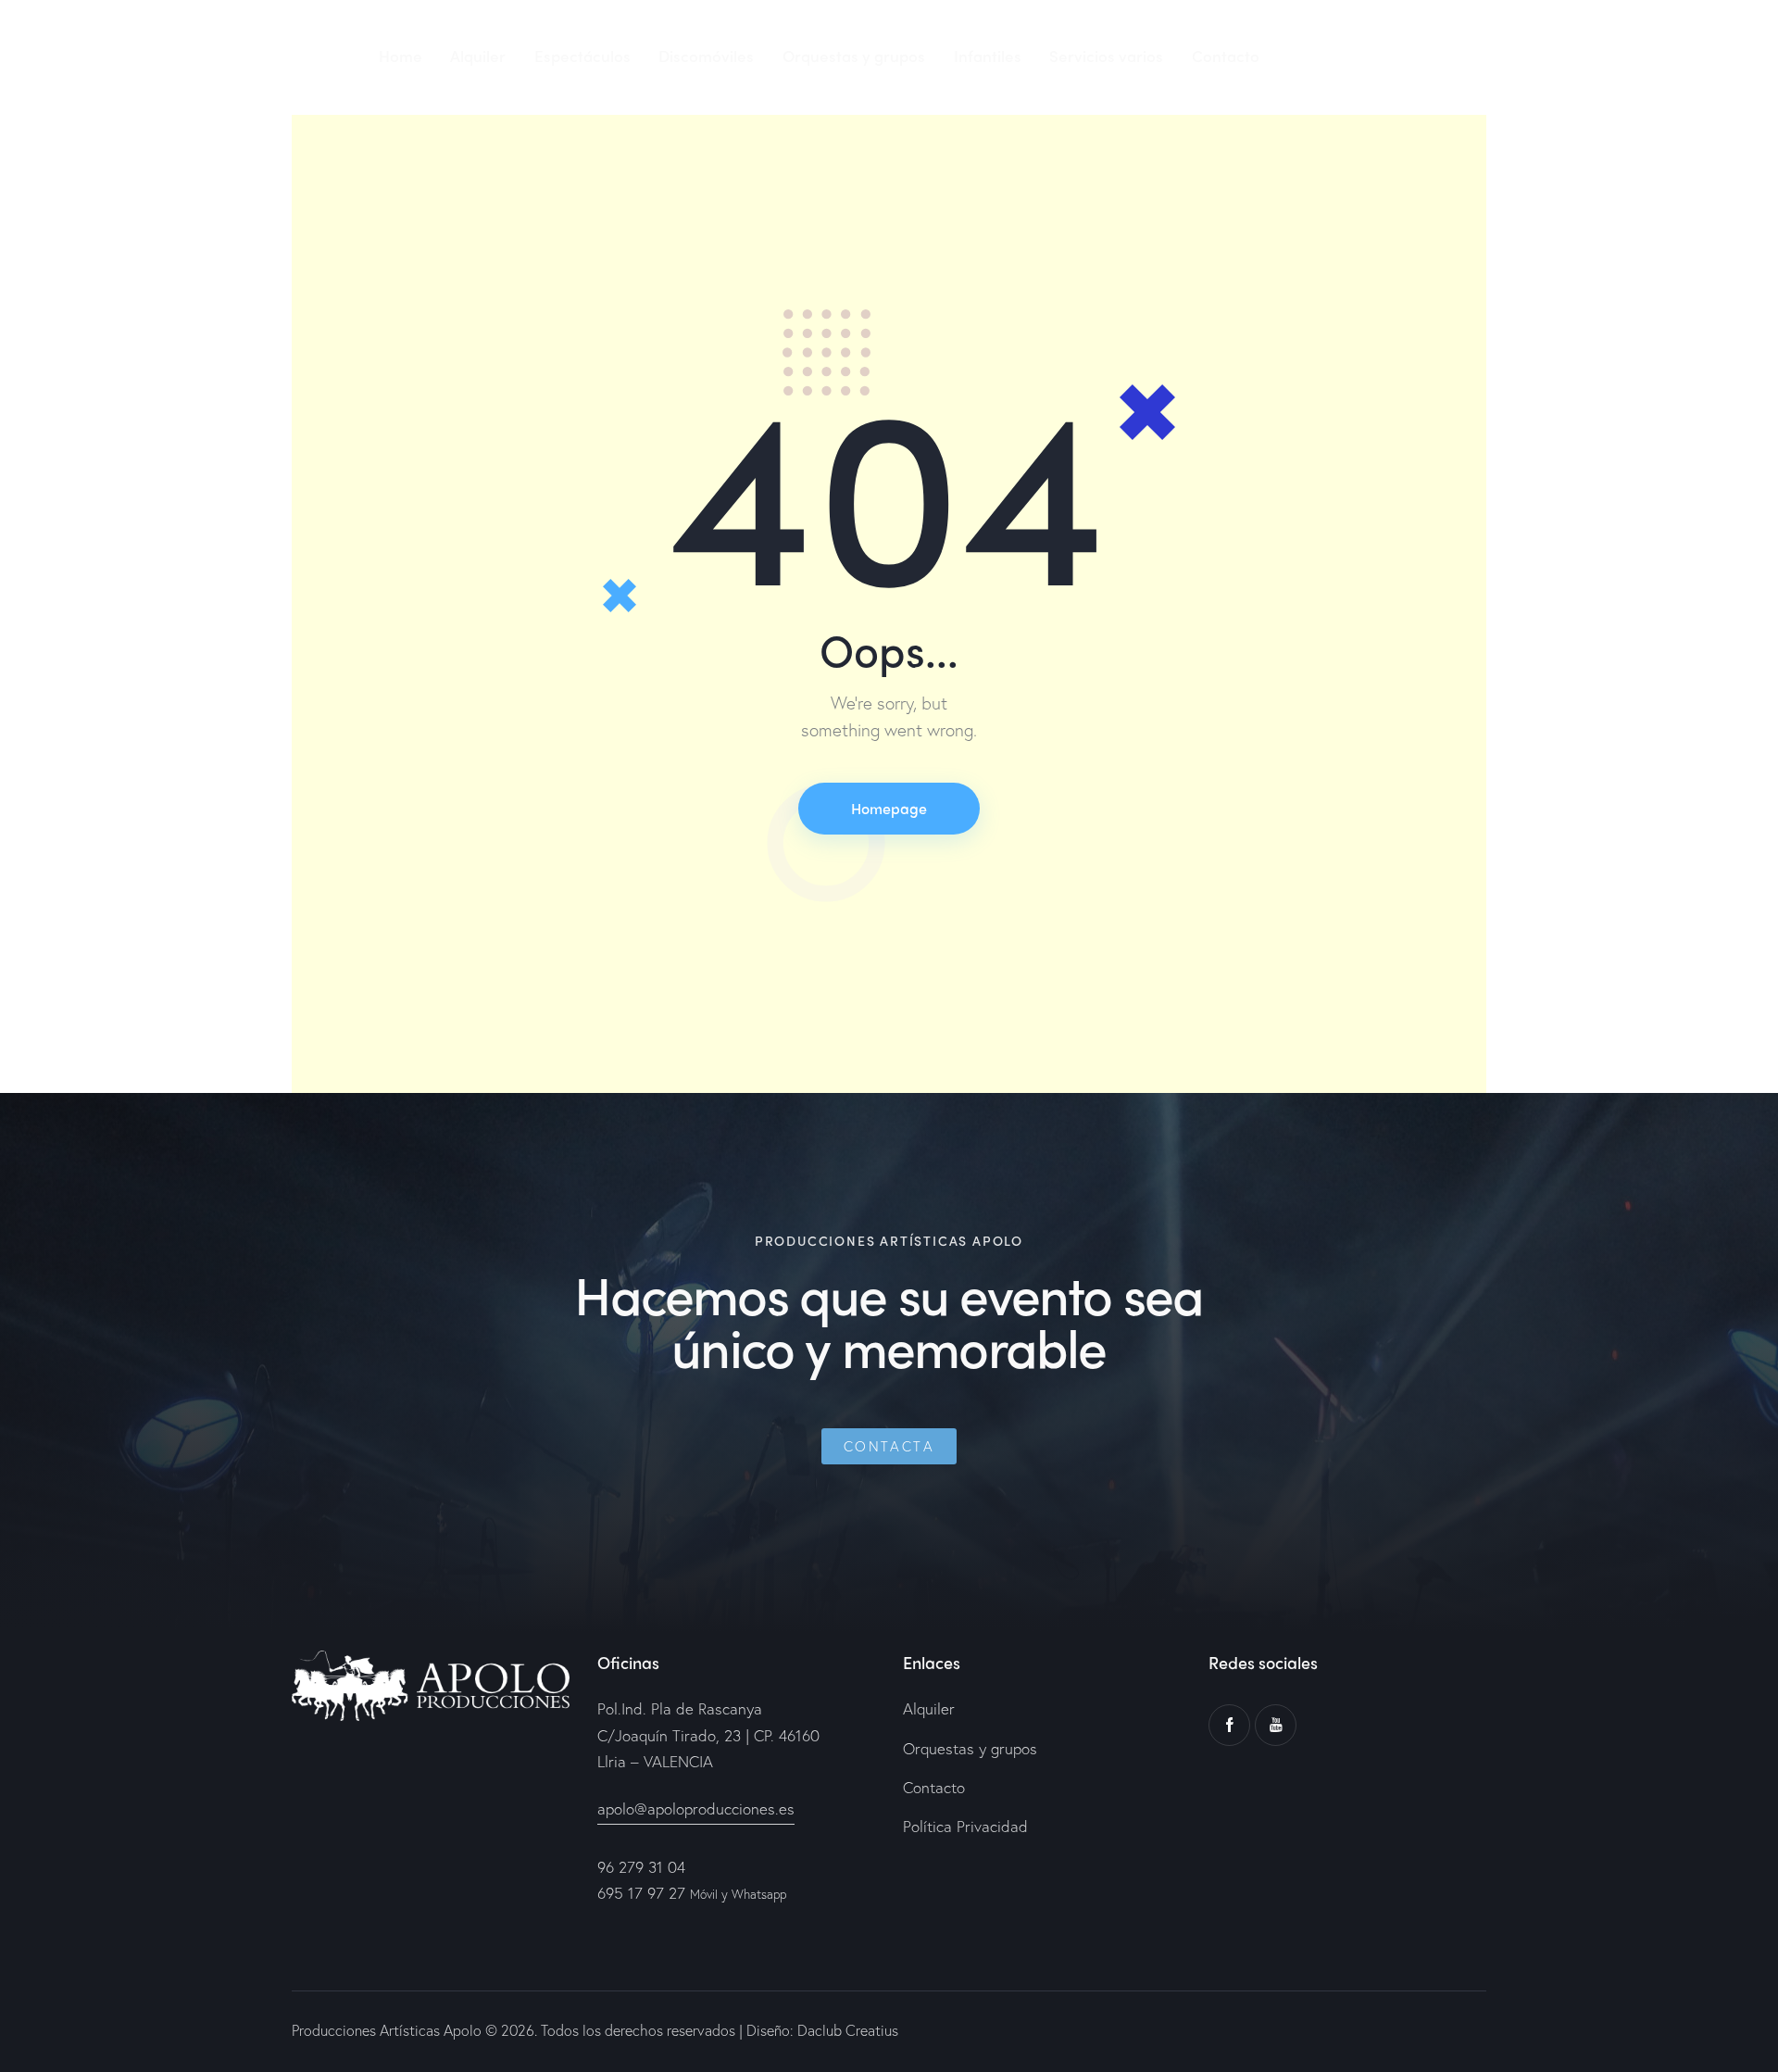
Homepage (889, 808)
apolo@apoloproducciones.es (696, 1808)
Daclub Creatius (846, 2030)
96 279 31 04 (641, 1867)
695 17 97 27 (641, 1893)
